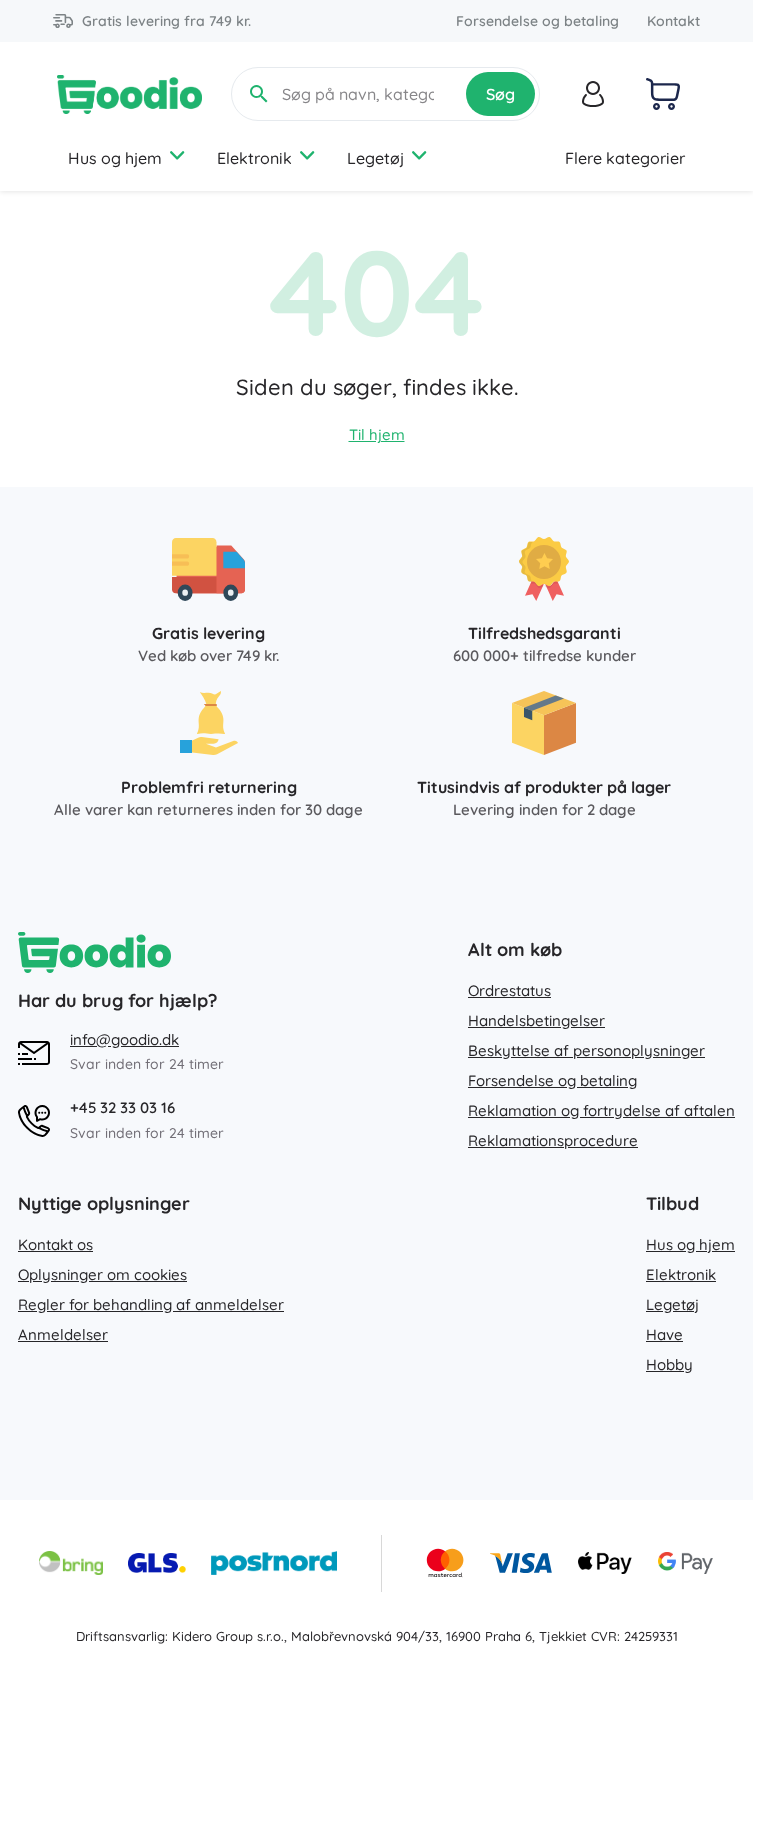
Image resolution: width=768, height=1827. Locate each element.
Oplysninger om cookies (102, 1274)
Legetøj (375, 158)
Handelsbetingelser (536, 1020)
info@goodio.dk (124, 1039)
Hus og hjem (115, 158)
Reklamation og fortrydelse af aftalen (601, 1110)
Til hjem (377, 434)
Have (664, 1334)
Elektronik (254, 158)
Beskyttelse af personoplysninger (586, 1050)
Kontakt (673, 21)
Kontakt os (55, 1244)
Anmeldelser (63, 1334)
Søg (500, 94)
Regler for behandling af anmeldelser (151, 1304)
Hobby (669, 1364)
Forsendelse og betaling (537, 21)
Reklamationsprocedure (553, 1140)
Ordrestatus (509, 990)
